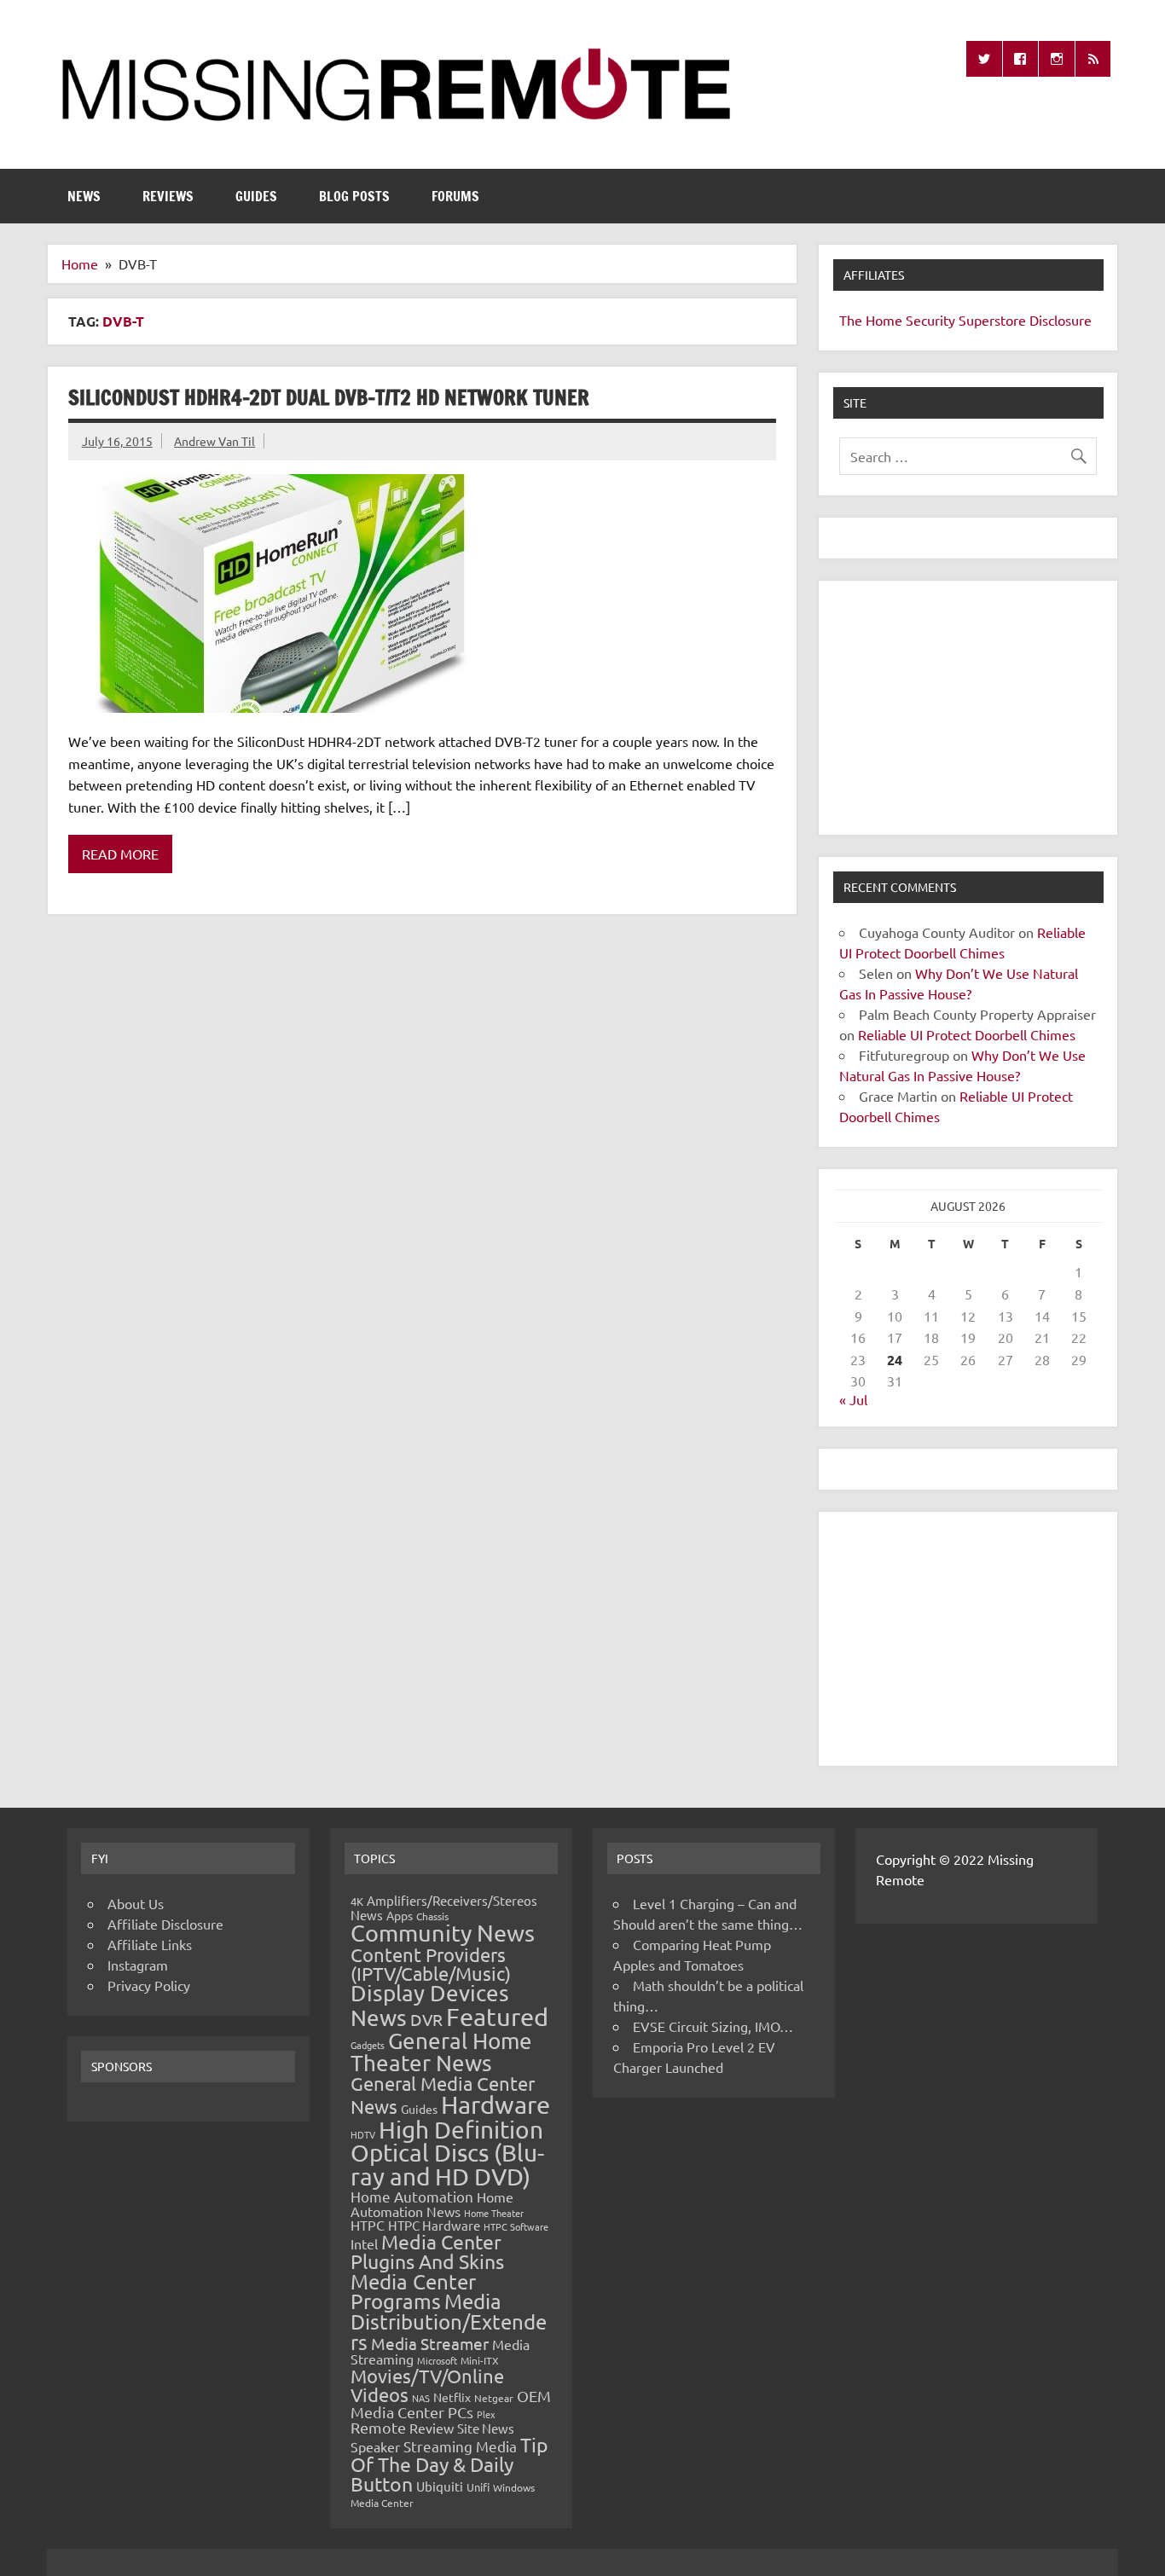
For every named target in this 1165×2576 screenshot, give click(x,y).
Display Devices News (430, 2006)
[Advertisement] (968, 708)
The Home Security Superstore (933, 320)
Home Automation (412, 2196)
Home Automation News (432, 2204)
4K (357, 1901)
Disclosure (1061, 320)
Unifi (478, 2487)
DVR (426, 2019)
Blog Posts (354, 196)
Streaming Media (460, 2446)
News (84, 196)
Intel (364, 2243)
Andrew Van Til (214, 441)
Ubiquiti (440, 2486)
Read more (120, 854)
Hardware (496, 2104)
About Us (136, 1903)
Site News (486, 2428)
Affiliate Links (150, 1944)
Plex (486, 2414)
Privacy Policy (149, 1985)
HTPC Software (516, 2226)
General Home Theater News (441, 2052)
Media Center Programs (413, 2292)
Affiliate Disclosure (165, 1924)
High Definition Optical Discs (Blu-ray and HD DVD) (447, 2153)
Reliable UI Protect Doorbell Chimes (967, 1034)
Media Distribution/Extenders (449, 2321)
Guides (256, 196)
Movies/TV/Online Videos (427, 2385)
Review (432, 2428)
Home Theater (494, 2213)
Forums (455, 196)
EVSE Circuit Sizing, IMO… (713, 2026)
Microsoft (437, 2360)
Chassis (432, 1916)
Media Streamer (430, 2343)
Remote (378, 2427)
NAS (421, 2398)
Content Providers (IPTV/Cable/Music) (431, 1964)
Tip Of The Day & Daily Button (449, 2464)
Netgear (494, 2398)
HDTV (363, 2134)
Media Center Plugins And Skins (427, 2251)
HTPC (368, 2225)
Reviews (168, 196)
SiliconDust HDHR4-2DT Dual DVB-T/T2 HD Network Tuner (329, 397)
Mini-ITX (480, 2360)
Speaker (375, 2446)
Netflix (452, 2397)
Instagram (138, 1965)
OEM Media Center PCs (451, 2403)
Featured (497, 2017)
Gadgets (368, 2045)
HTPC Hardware (434, 2225)
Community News (443, 1933)
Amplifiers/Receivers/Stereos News (444, 1907)
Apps (400, 1915)
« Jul (853, 1399)
